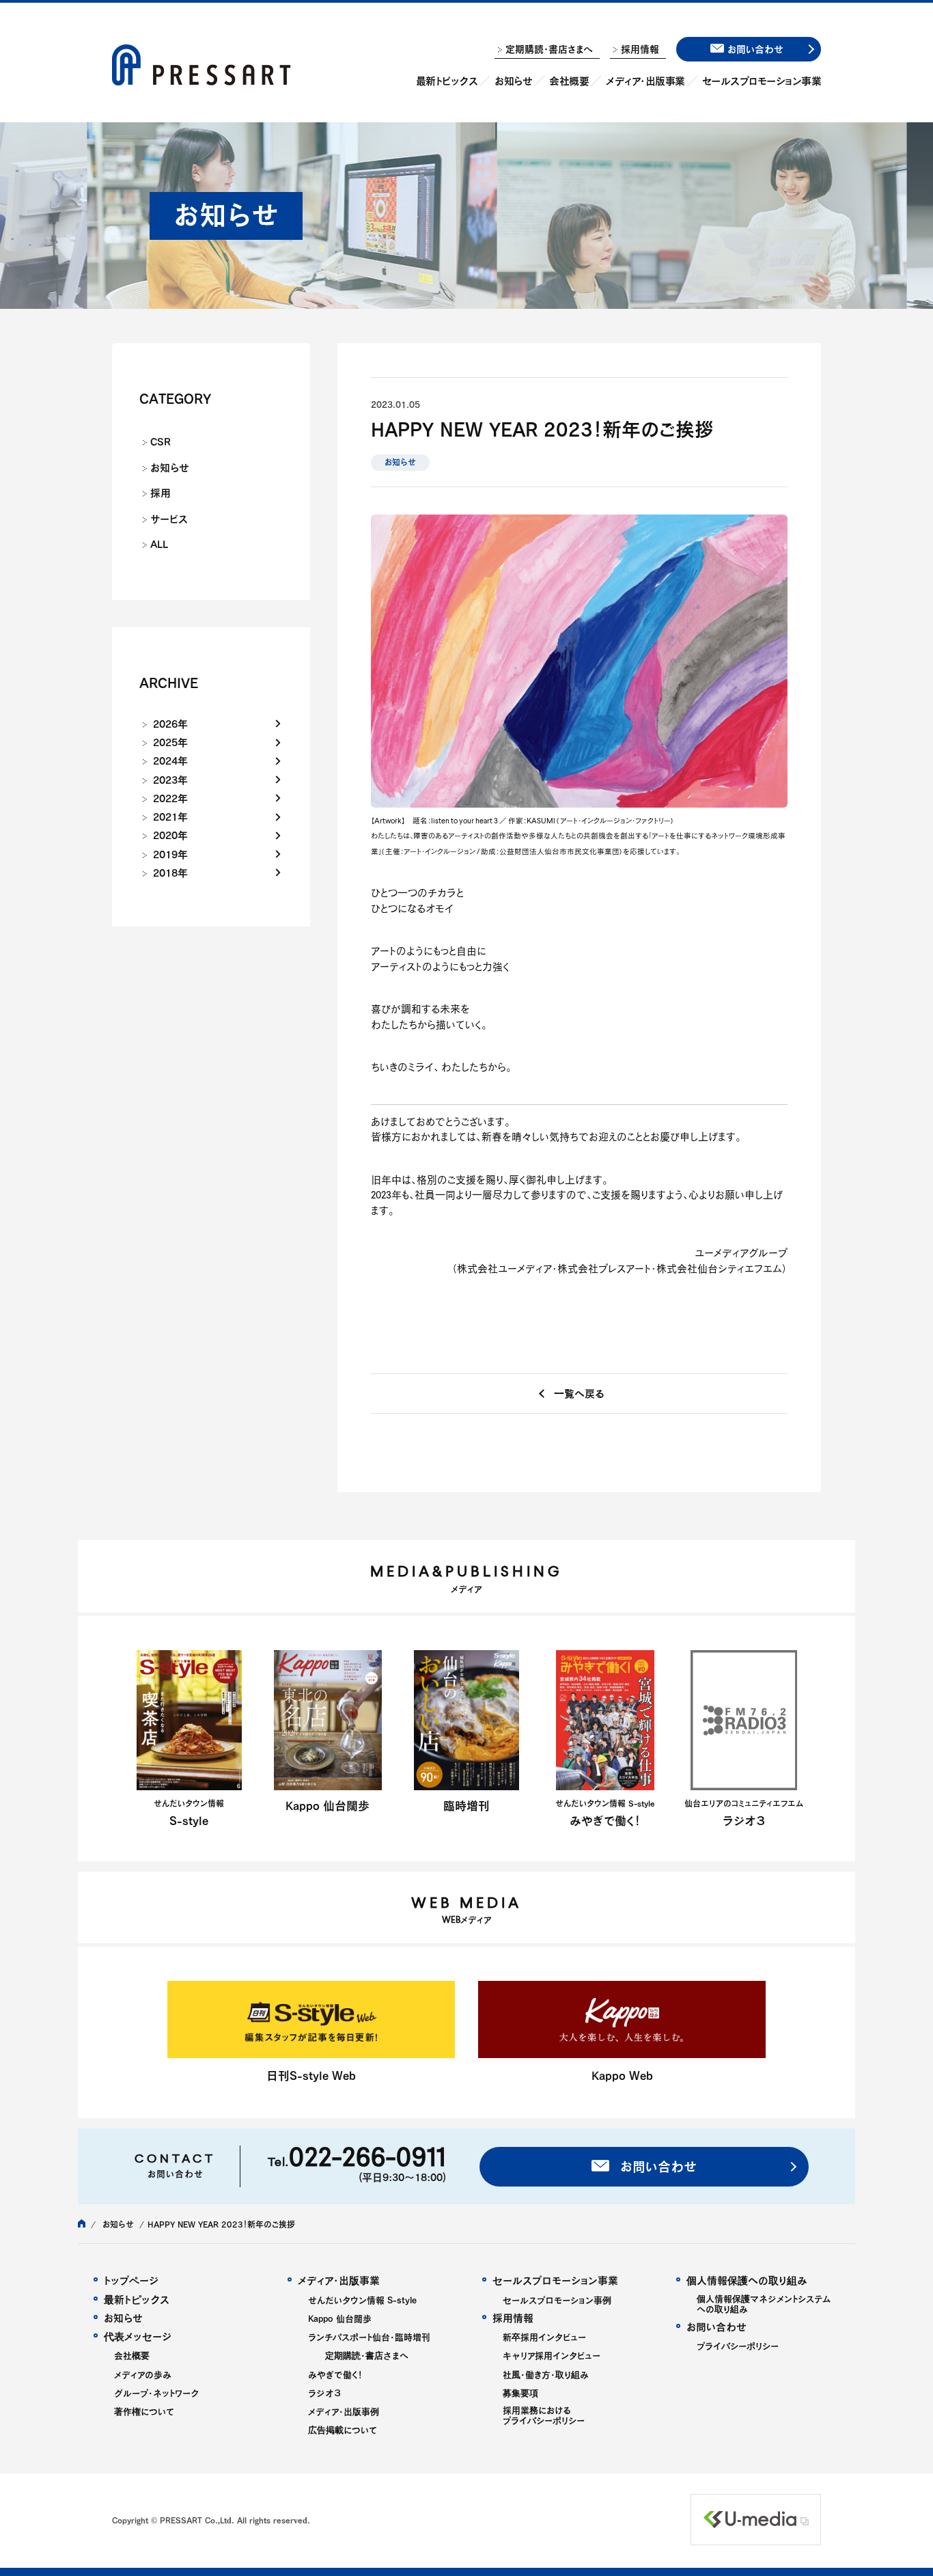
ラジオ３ (324, 2393)
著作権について (144, 2412)
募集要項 (520, 2393)
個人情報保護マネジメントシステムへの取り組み (764, 2304)
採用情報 (640, 49)
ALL (159, 544)
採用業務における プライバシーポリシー (544, 2415)
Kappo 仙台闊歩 (340, 2319)
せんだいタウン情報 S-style (362, 2300)
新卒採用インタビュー (544, 2337)
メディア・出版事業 (645, 81)
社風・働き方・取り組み (546, 2375)
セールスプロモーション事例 (557, 2300)
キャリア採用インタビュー (552, 2356)
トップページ (131, 2280)
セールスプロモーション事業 (762, 81)
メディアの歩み (143, 2375)
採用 (161, 493)
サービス (169, 519)
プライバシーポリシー (738, 2346)
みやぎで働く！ (335, 2375)
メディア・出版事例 (344, 2412)
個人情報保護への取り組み (747, 2280)
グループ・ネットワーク (156, 2393)
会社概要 (569, 81)
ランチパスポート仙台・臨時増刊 (369, 2337)
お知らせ (513, 81)
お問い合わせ (656, 2166)
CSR (161, 441)
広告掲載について (343, 2430)
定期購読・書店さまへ (549, 49)
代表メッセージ (138, 2337)
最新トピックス (447, 81)
